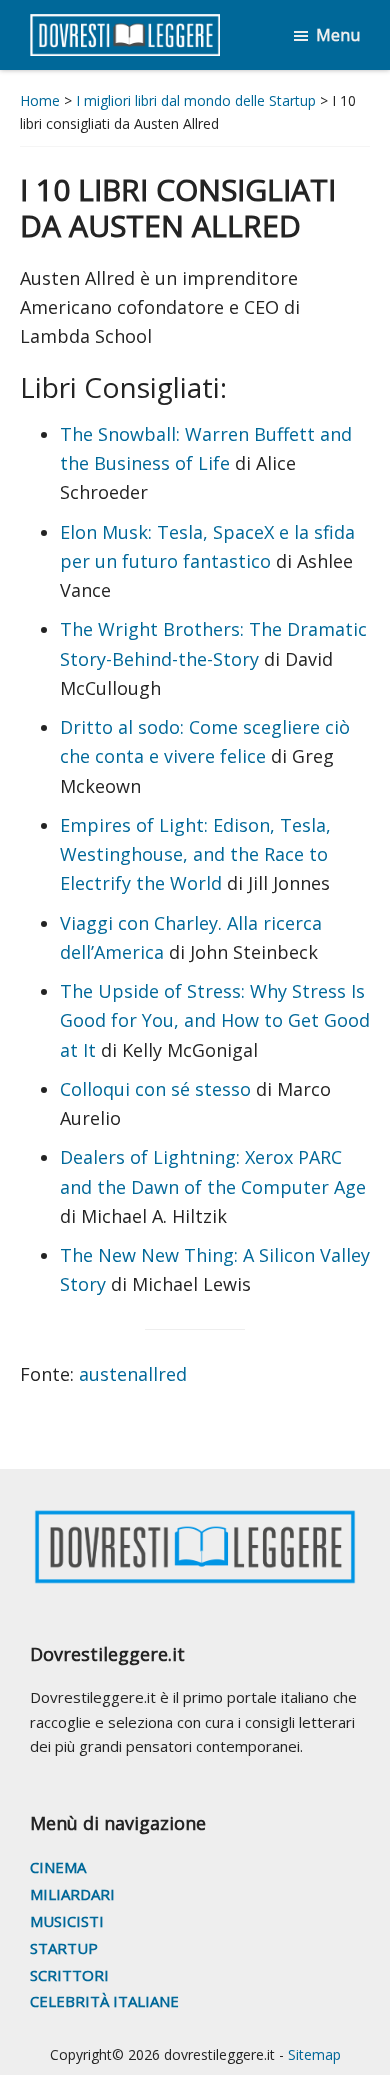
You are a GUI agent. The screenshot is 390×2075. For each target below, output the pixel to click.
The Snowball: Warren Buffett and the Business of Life (206, 448)
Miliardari (72, 1894)
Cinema (58, 1867)
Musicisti (67, 1921)
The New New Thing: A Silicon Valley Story (215, 1269)
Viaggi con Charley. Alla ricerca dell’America (191, 937)
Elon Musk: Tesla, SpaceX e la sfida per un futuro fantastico (207, 546)
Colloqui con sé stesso (155, 1089)
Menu (338, 35)
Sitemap (314, 2054)
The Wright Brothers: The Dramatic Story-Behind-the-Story (213, 643)
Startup (64, 1948)
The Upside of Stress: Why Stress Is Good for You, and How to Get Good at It (215, 1020)
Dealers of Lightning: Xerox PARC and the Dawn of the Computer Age (213, 1171)
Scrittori (69, 1975)
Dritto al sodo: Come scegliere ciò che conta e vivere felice (205, 741)
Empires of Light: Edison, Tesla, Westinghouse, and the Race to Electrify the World (195, 854)
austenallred (130, 1374)
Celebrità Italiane (104, 2001)
